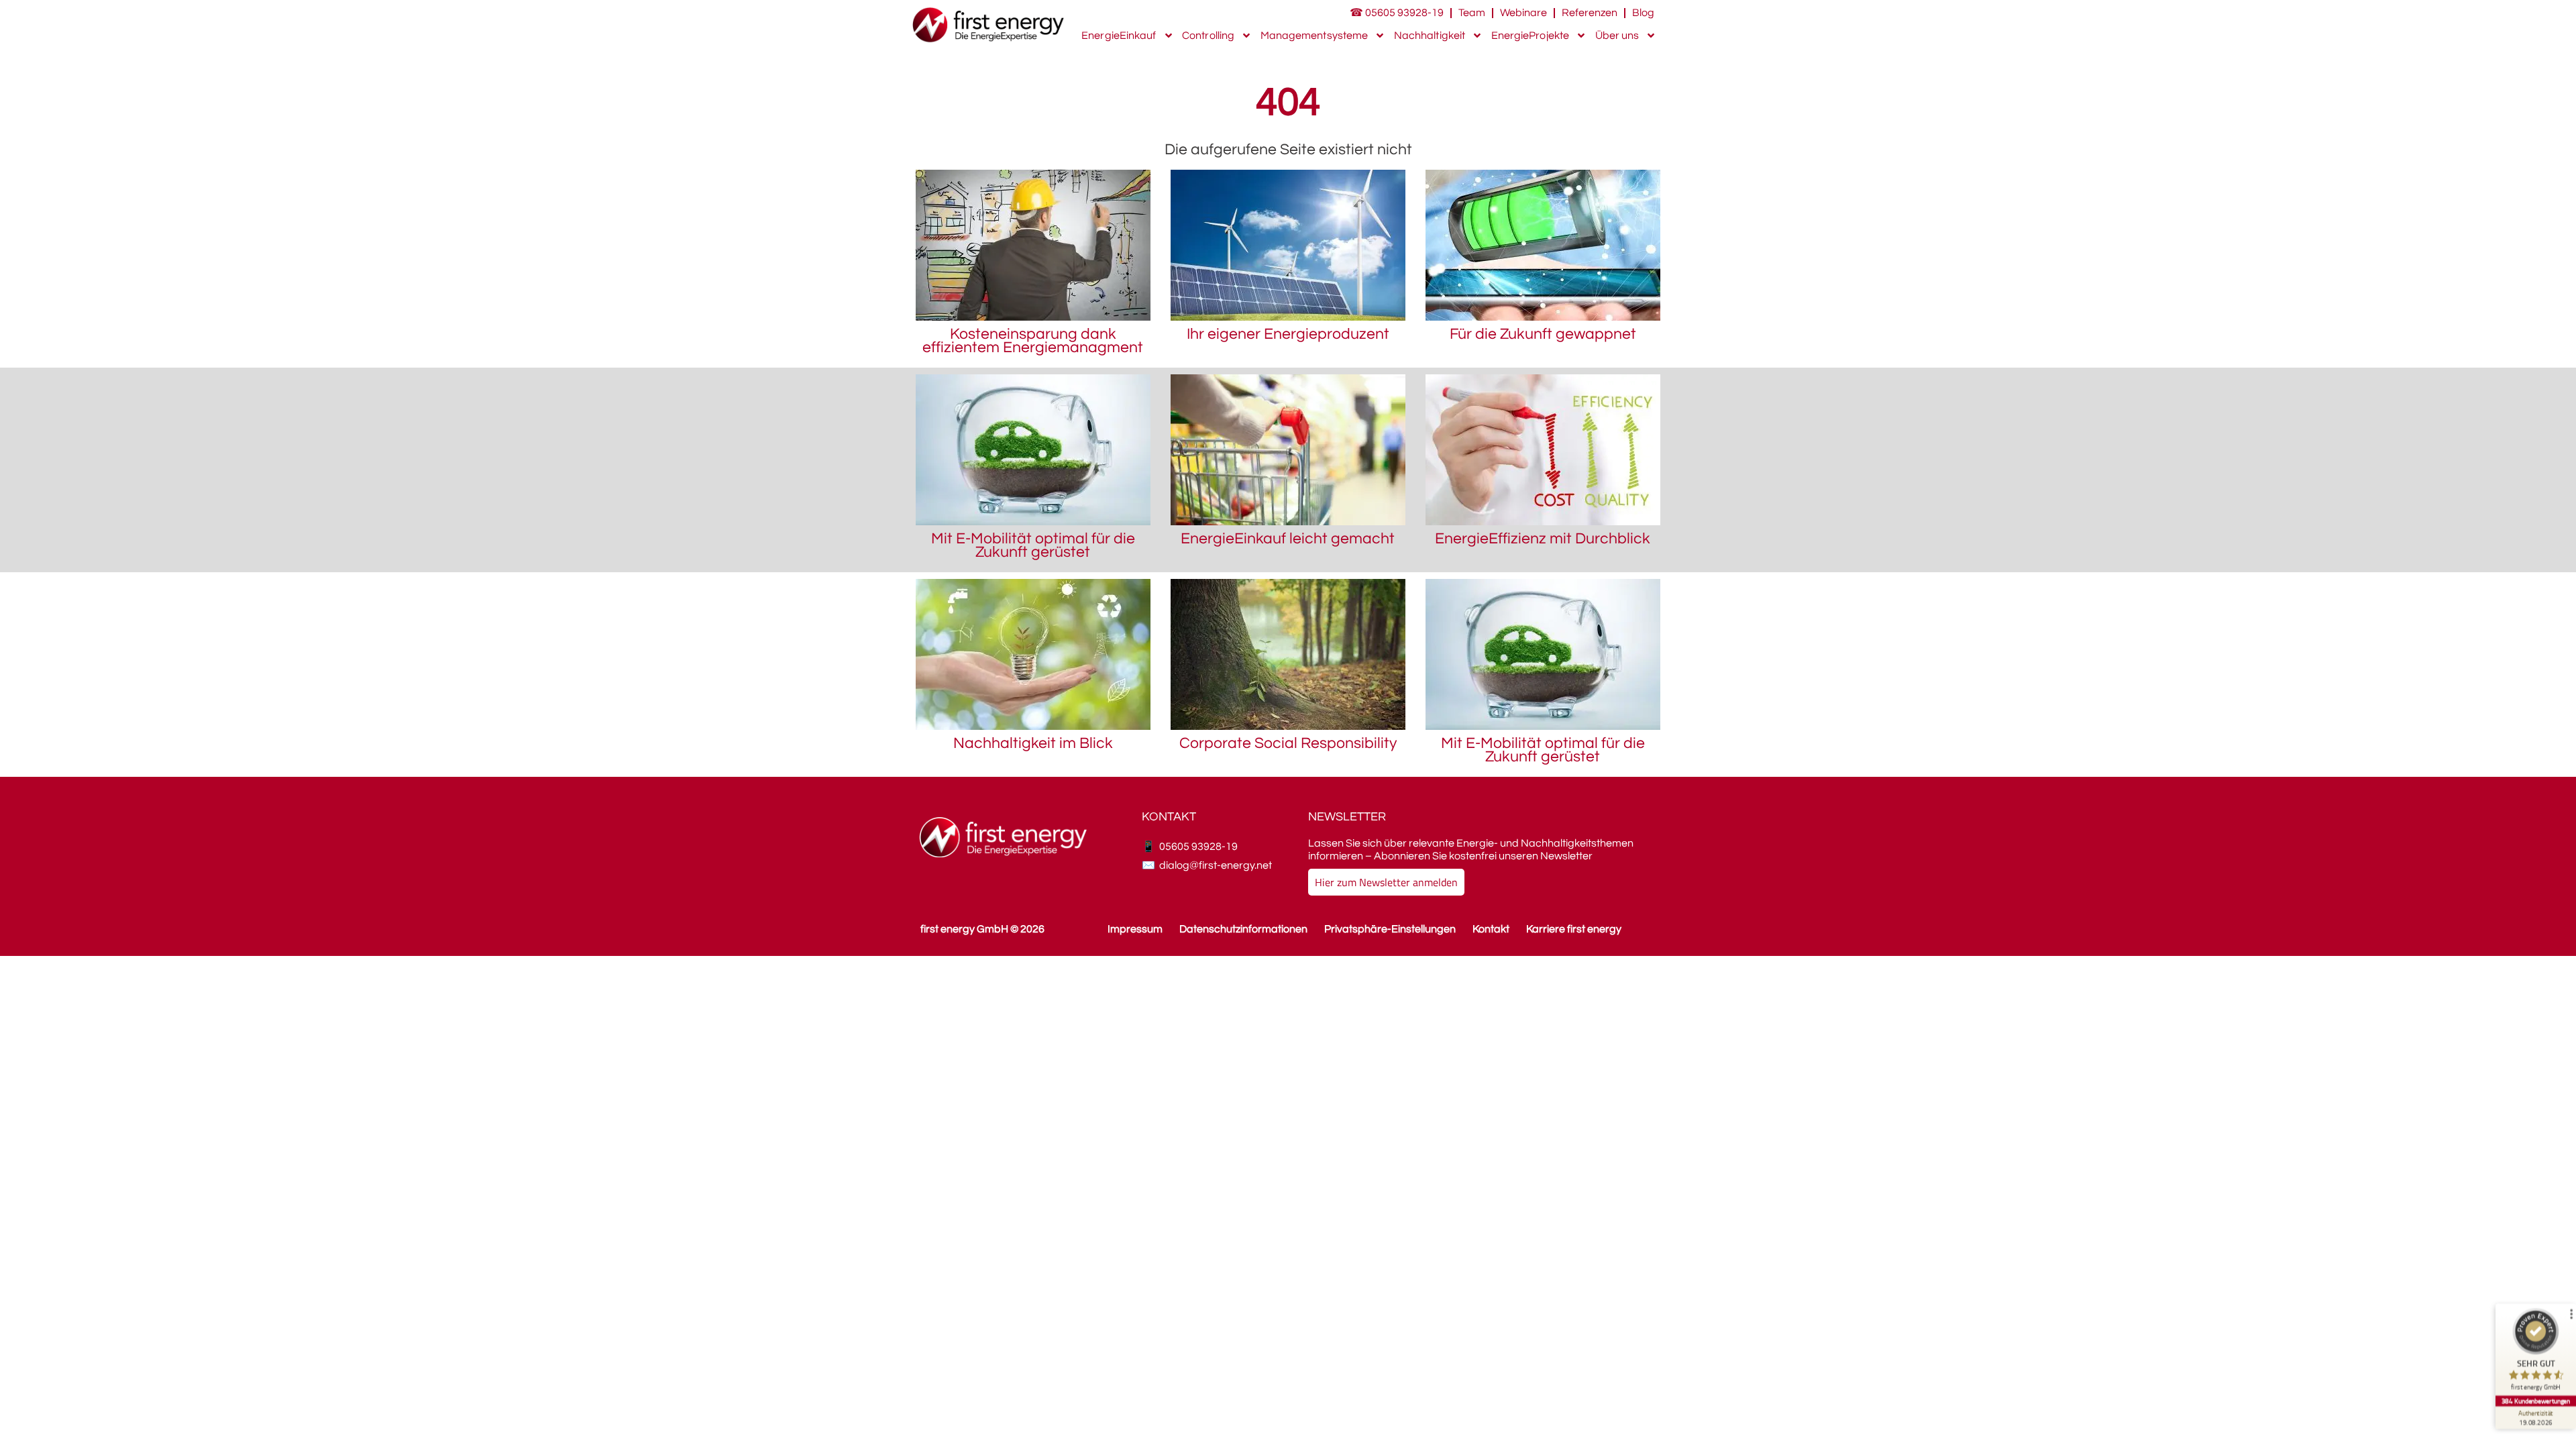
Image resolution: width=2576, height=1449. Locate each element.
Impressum (1135, 929)
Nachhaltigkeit (1430, 36)
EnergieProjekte (1531, 36)
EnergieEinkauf (1119, 36)
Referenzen (1590, 13)
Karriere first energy (1574, 929)
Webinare (1523, 13)
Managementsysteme (1314, 36)
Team (1472, 13)
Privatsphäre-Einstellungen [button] (1390, 929)
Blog (1643, 13)
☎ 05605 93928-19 (1397, 13)
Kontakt (1491, 929)
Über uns (1617, 36)
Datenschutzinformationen (1243, 929)
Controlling (1208, 36)
